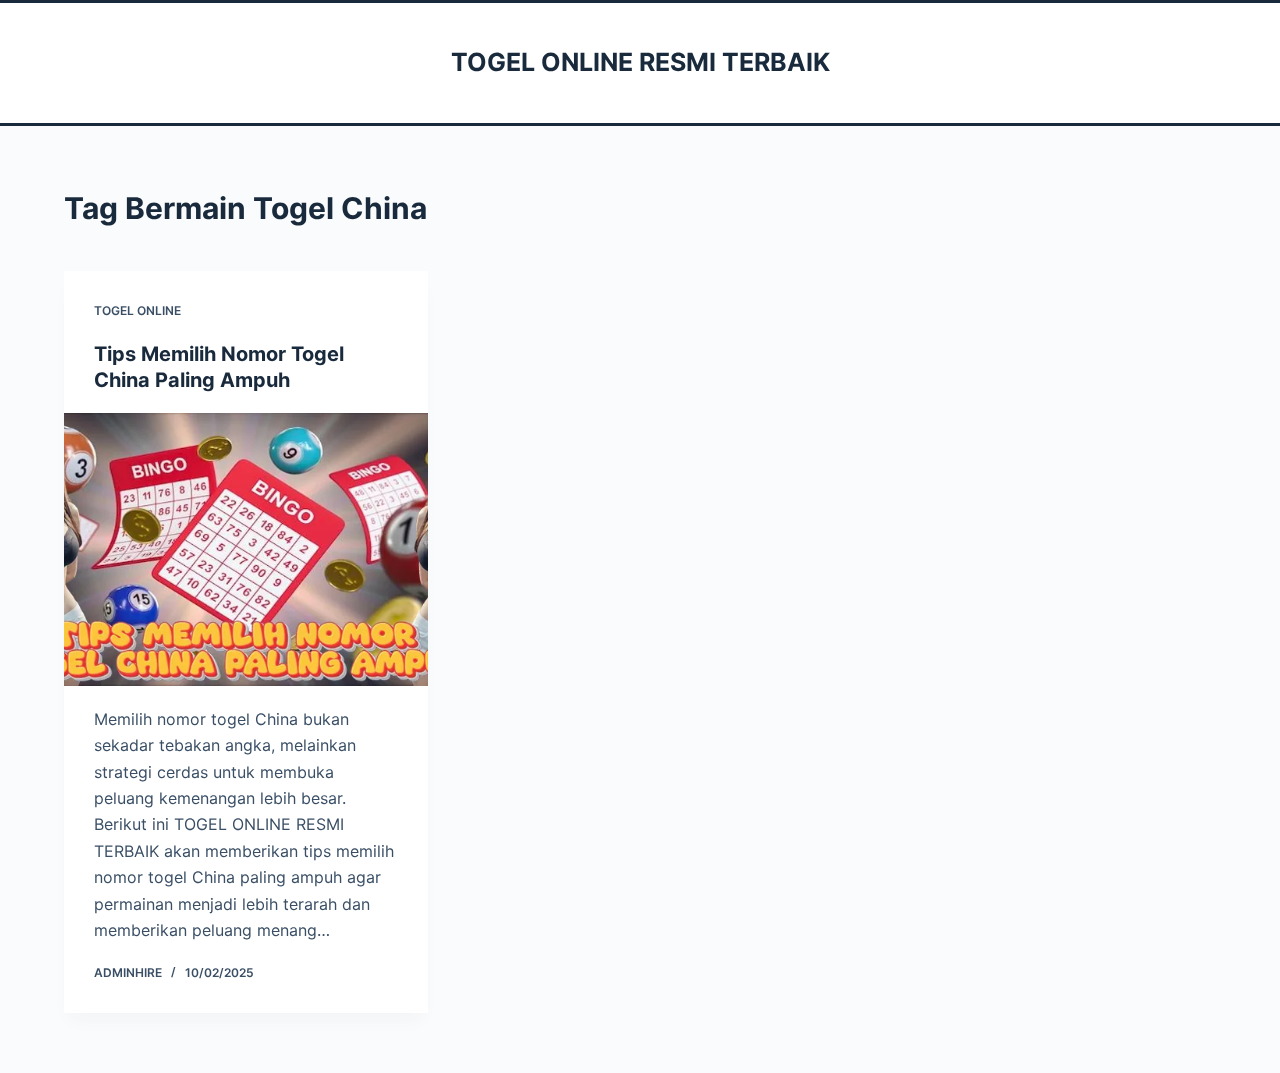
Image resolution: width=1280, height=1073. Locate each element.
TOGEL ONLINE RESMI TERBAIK (640, 62)
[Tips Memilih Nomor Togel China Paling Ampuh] (246, 549)
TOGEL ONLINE (137, 310)
